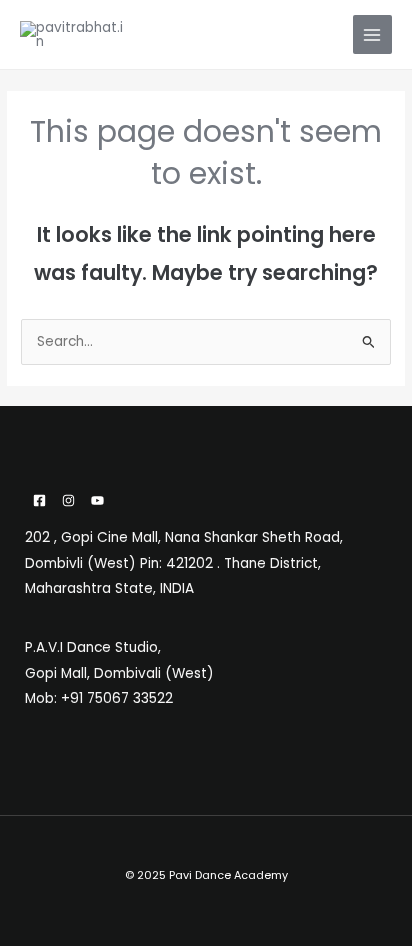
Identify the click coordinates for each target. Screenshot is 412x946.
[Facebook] (39, 500)
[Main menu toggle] (372, 34)
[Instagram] (68, 500)
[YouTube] (97, 500)
